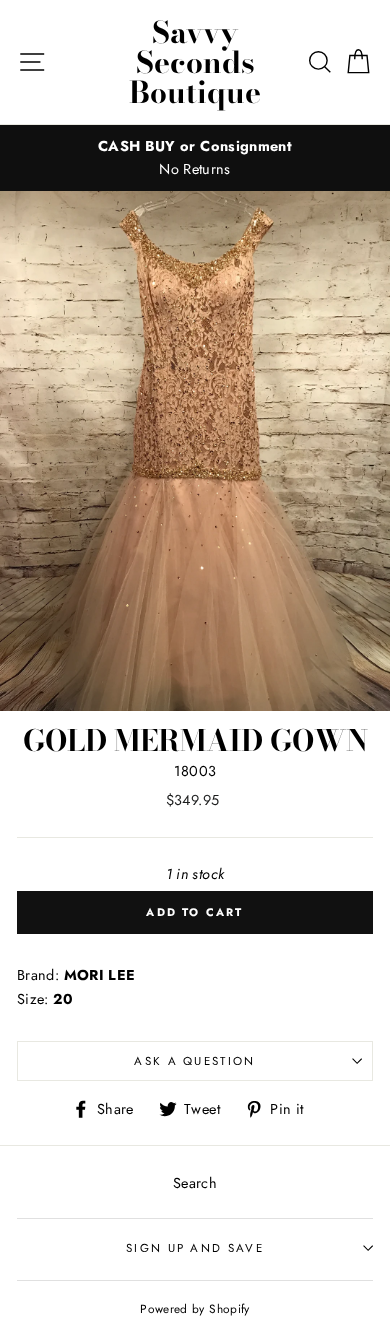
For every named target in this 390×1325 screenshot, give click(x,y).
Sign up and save (195, 1248)
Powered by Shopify (195, 1308)
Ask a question (194, 1061)
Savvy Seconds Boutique (195, 62)
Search (195, 1183)
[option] (195, 158)
